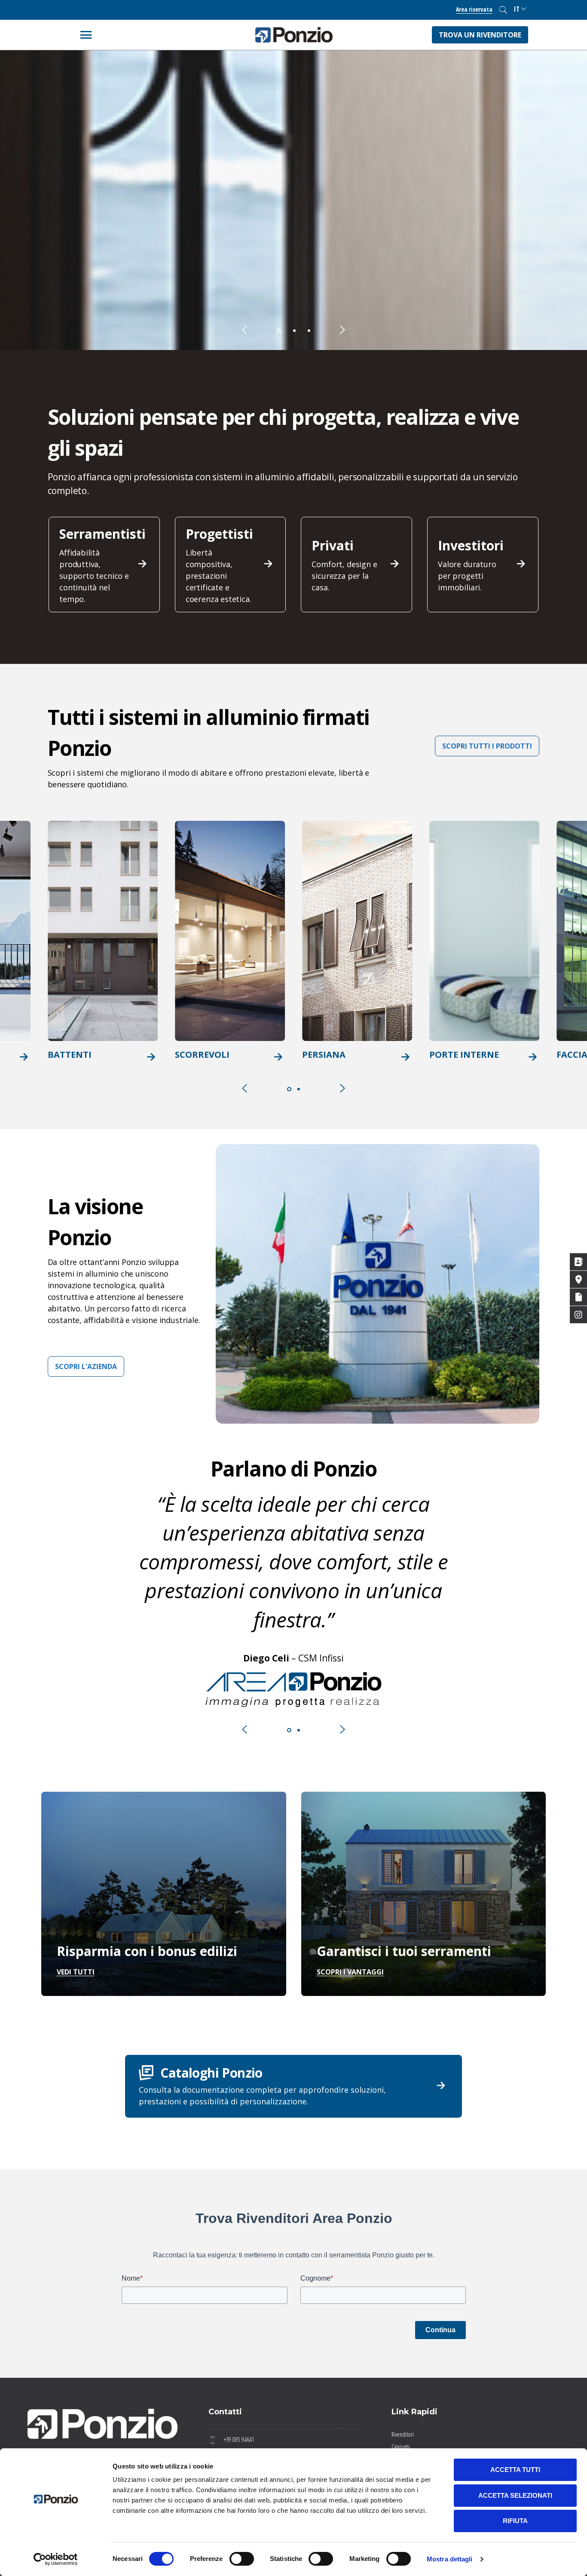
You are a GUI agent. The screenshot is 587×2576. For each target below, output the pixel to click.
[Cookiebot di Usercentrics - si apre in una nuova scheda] (56, 2559)
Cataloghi (401, 2447)
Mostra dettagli (450, 2559)
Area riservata (474, 9)
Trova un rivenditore (480, 35)
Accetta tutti (515, 2470)
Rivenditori (403, 2434)
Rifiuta (515, 2521)
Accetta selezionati (515, 2495)
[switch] (242, 2559)
